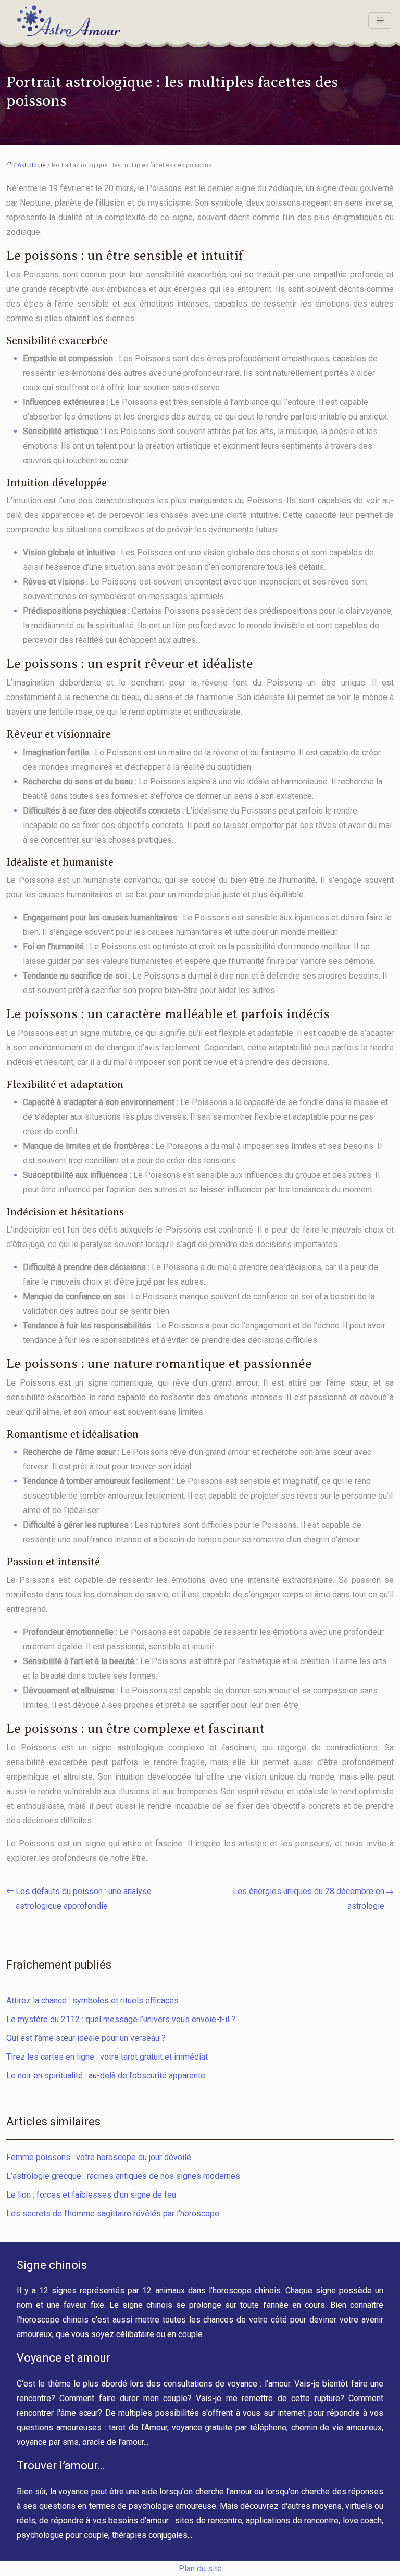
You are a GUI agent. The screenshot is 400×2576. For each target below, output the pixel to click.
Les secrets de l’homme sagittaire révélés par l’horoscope (113, 2213)
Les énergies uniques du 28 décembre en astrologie (309, 1899)
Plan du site (200, 2568)
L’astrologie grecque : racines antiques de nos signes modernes (123, 2176)
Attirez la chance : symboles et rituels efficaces (92, 2001)
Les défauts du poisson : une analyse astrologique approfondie (84, 1899)
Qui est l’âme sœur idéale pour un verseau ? (86, 2038)
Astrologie (32, 165)
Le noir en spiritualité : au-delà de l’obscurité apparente (106, 2076)
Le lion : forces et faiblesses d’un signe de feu (91, 2195)
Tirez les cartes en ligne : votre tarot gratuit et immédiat (107, 2057)
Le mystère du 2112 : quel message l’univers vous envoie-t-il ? (121, 2019)
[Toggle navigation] (380, 21)
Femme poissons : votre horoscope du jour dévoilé (99, 2157)
